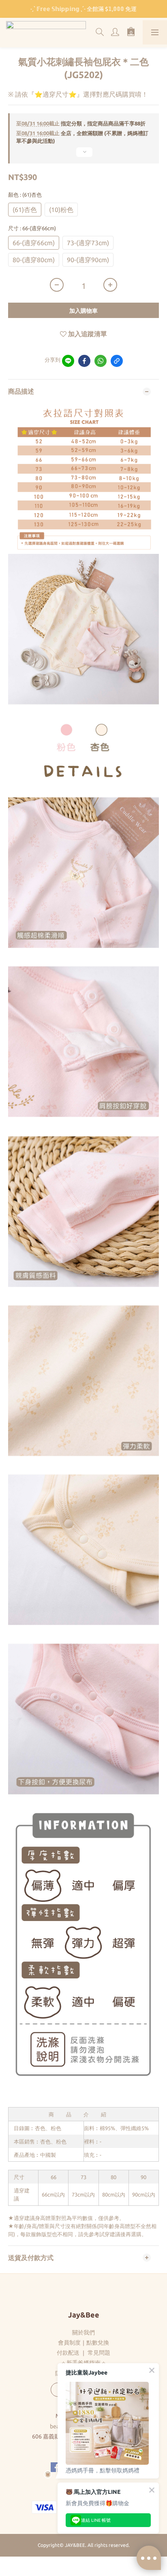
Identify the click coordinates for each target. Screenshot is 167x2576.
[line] (68, 361)
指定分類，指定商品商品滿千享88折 (81, 123)
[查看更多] (83, 155)
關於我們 (83, 2332)
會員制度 (69, 2343)
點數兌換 (98, 2343)
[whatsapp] (101, 361)
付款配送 (68, 2353)
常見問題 (99, 2353)
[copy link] (117, 361)
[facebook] (84, 361)
